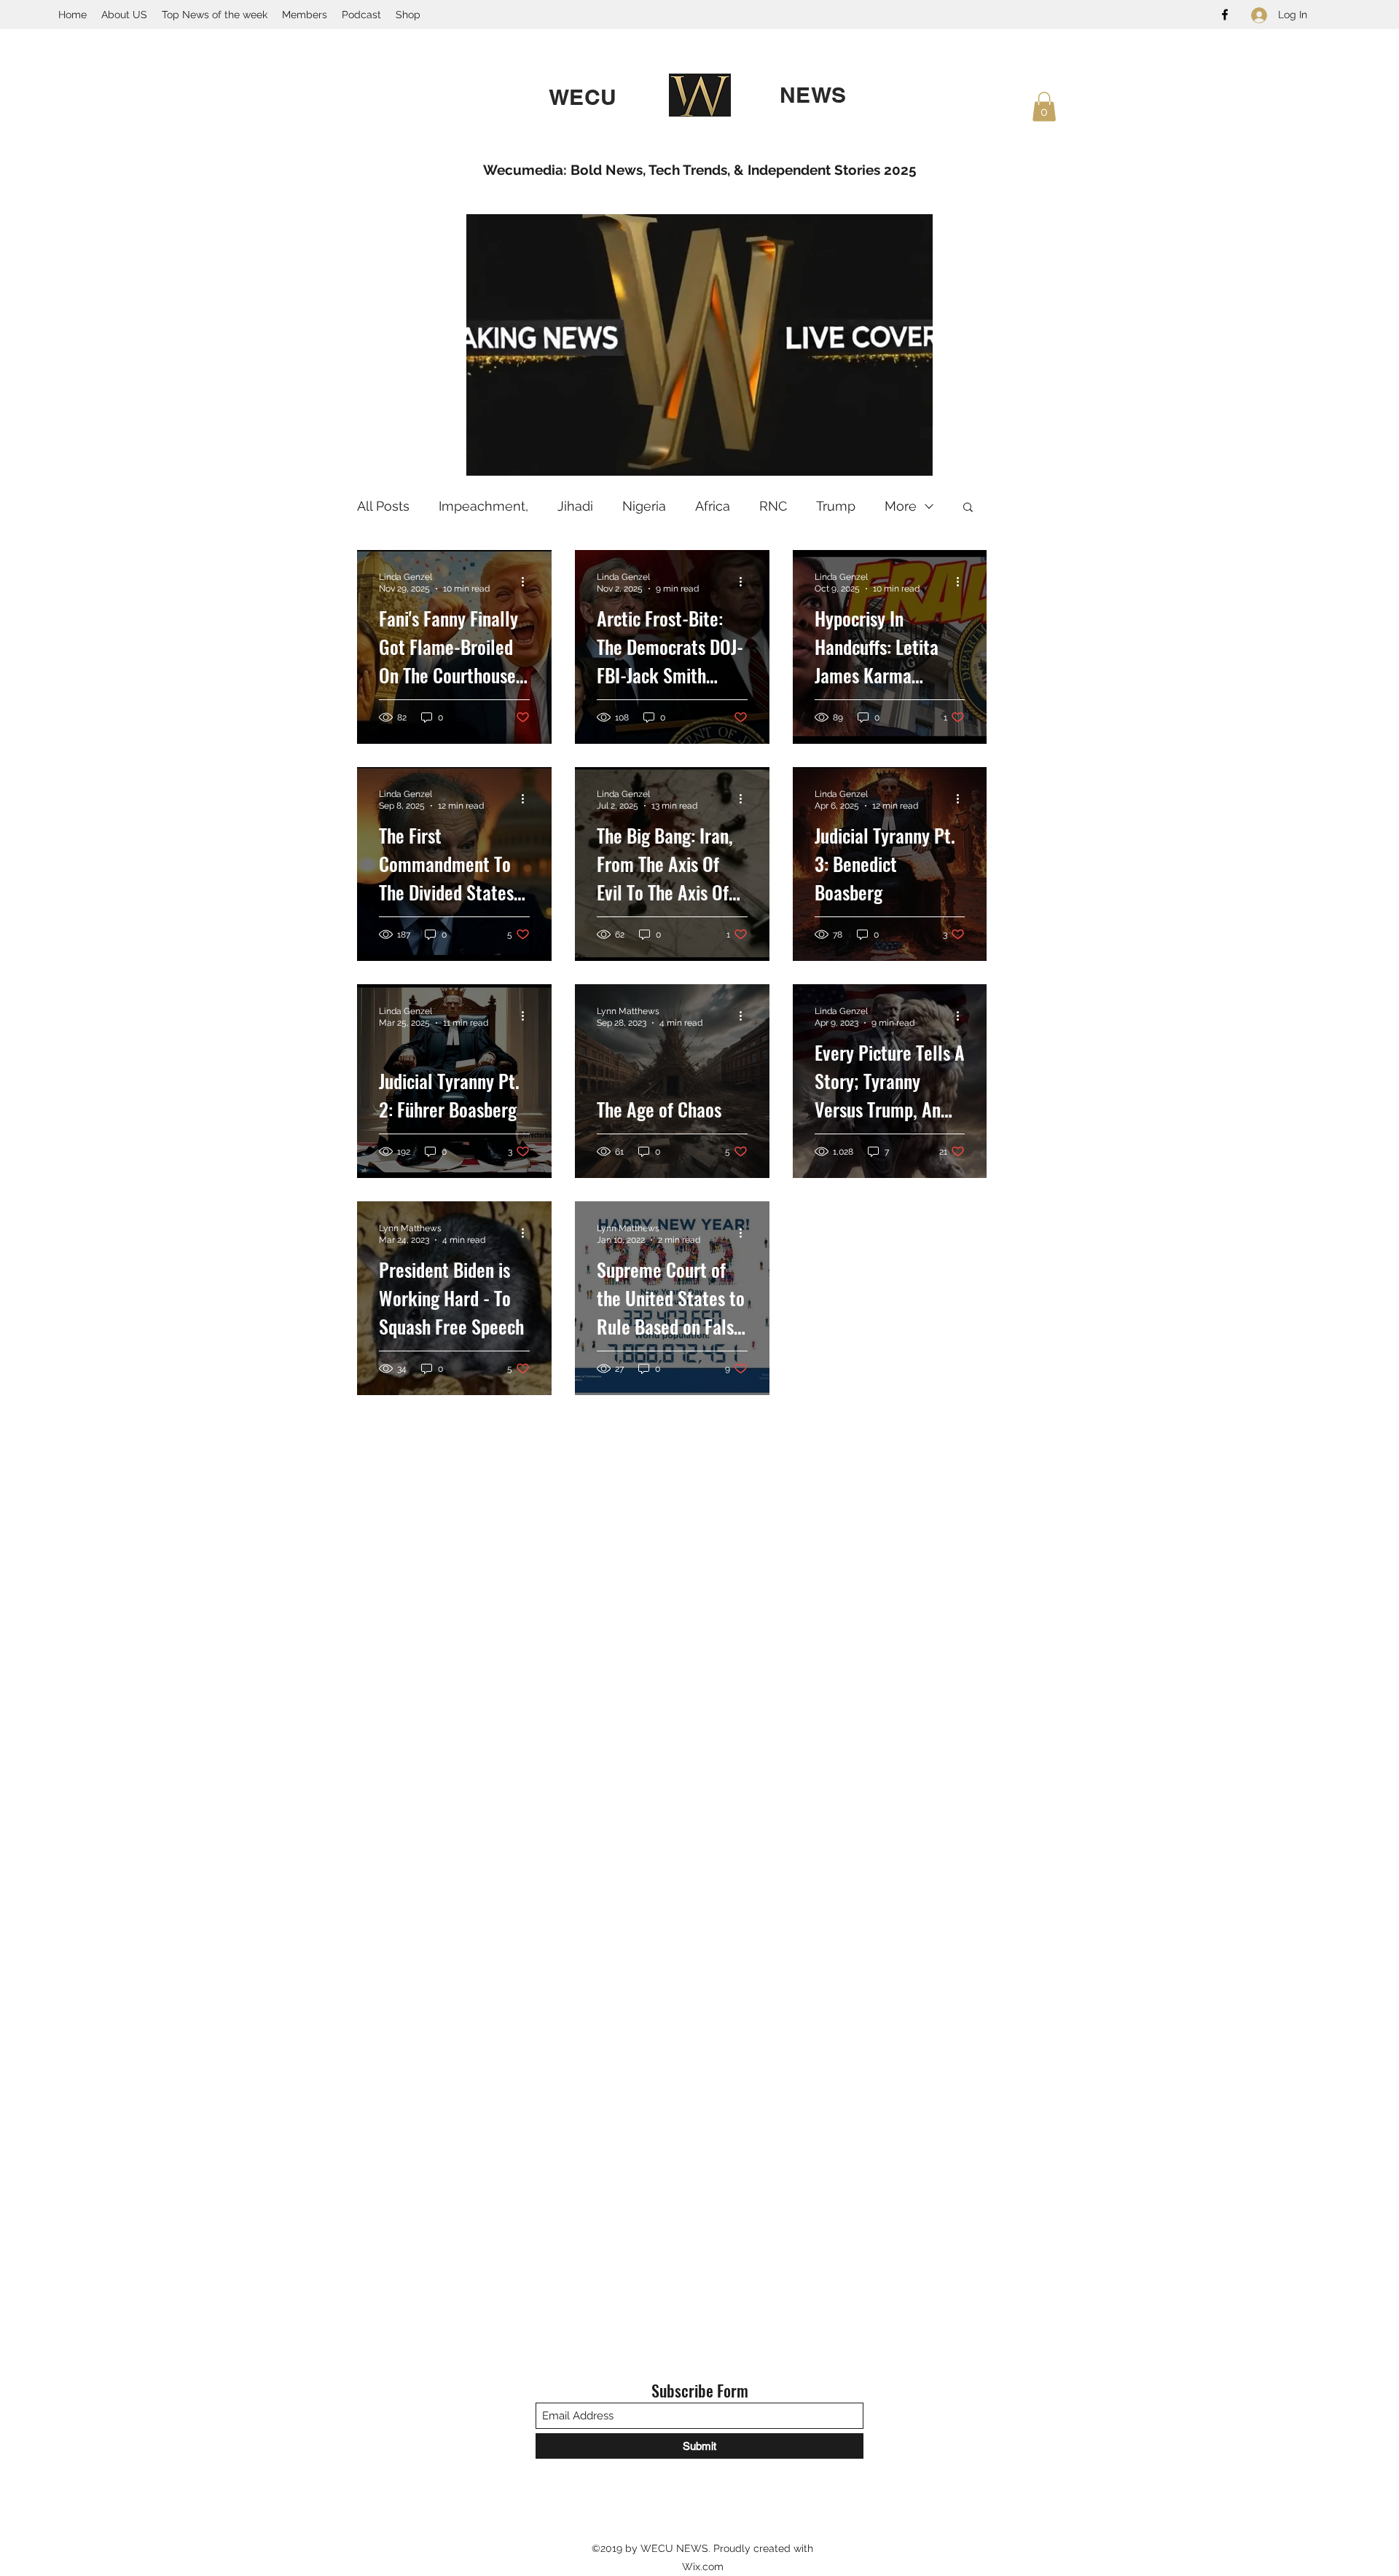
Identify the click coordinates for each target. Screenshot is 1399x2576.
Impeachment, (483, 506)
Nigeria (644, 506)
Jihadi (575, 506)
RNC (773, 506)
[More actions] (528, 582)
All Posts (383, 506)
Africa (713, 506)
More (901, 506)
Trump (836, 506)
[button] (1044, 107)
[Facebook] (1225, 15)
